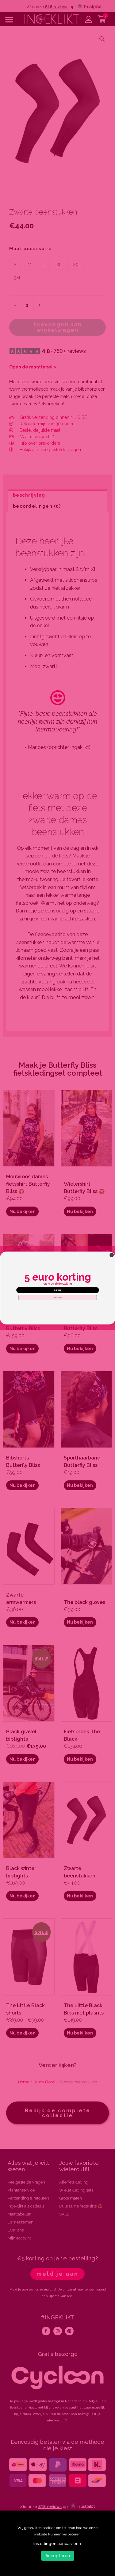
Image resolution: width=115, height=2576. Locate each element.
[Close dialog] (112, 1255)
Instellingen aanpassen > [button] (57, 2544)
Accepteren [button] (58, 2556)
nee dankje (57, 1298)
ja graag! (58, 1290)
